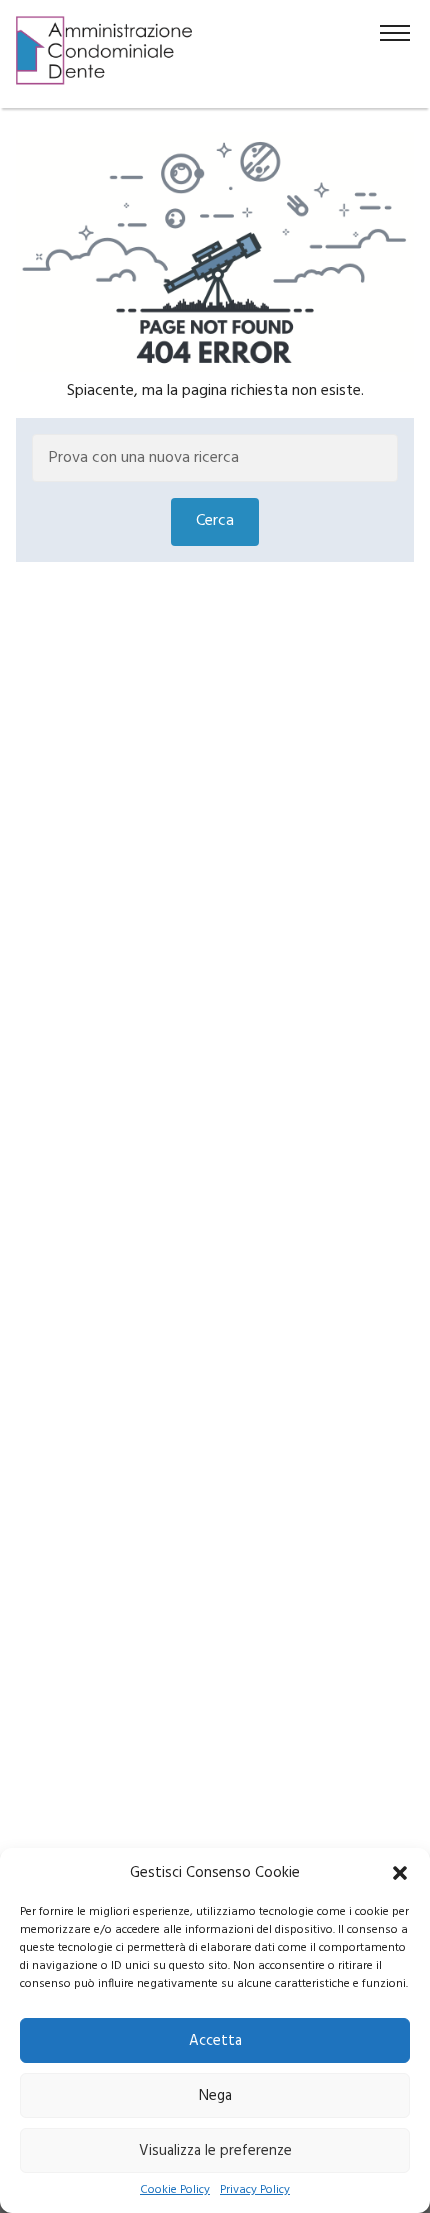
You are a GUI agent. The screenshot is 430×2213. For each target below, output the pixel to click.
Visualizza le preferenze (215, 2151)
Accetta (215, 2041)
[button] (400, 1873)
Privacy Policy (255, 2190)
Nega (215, 2096)
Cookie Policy (175, 2190)
